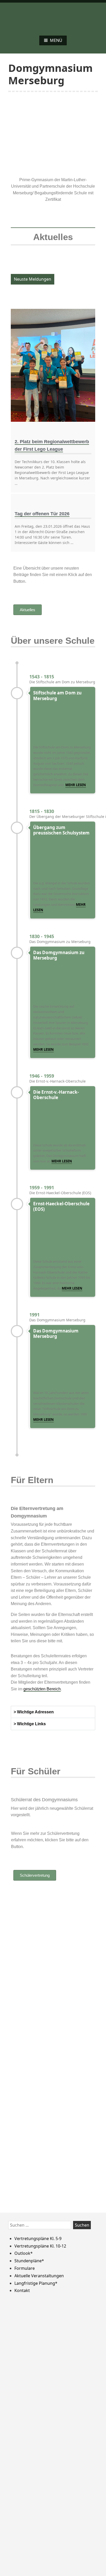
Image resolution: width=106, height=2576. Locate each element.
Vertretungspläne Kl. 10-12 (40, 2246)
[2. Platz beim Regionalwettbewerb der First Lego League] (53, 365)
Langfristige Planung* (36, 2283)
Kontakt (22, 2290)
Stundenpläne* (29, 2261)
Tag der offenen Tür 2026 (42, 514)
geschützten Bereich (42, 1689)
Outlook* (24, 2253)
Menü (56, 40)
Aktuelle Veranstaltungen (39, 2276)
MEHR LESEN (43, 1049)
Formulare (25, 2268)
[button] (16, 129)
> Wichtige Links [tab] (30, 1724)
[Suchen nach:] (41, 2225)
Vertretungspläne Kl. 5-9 (38, 2238)
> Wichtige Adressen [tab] (34, 1712)
